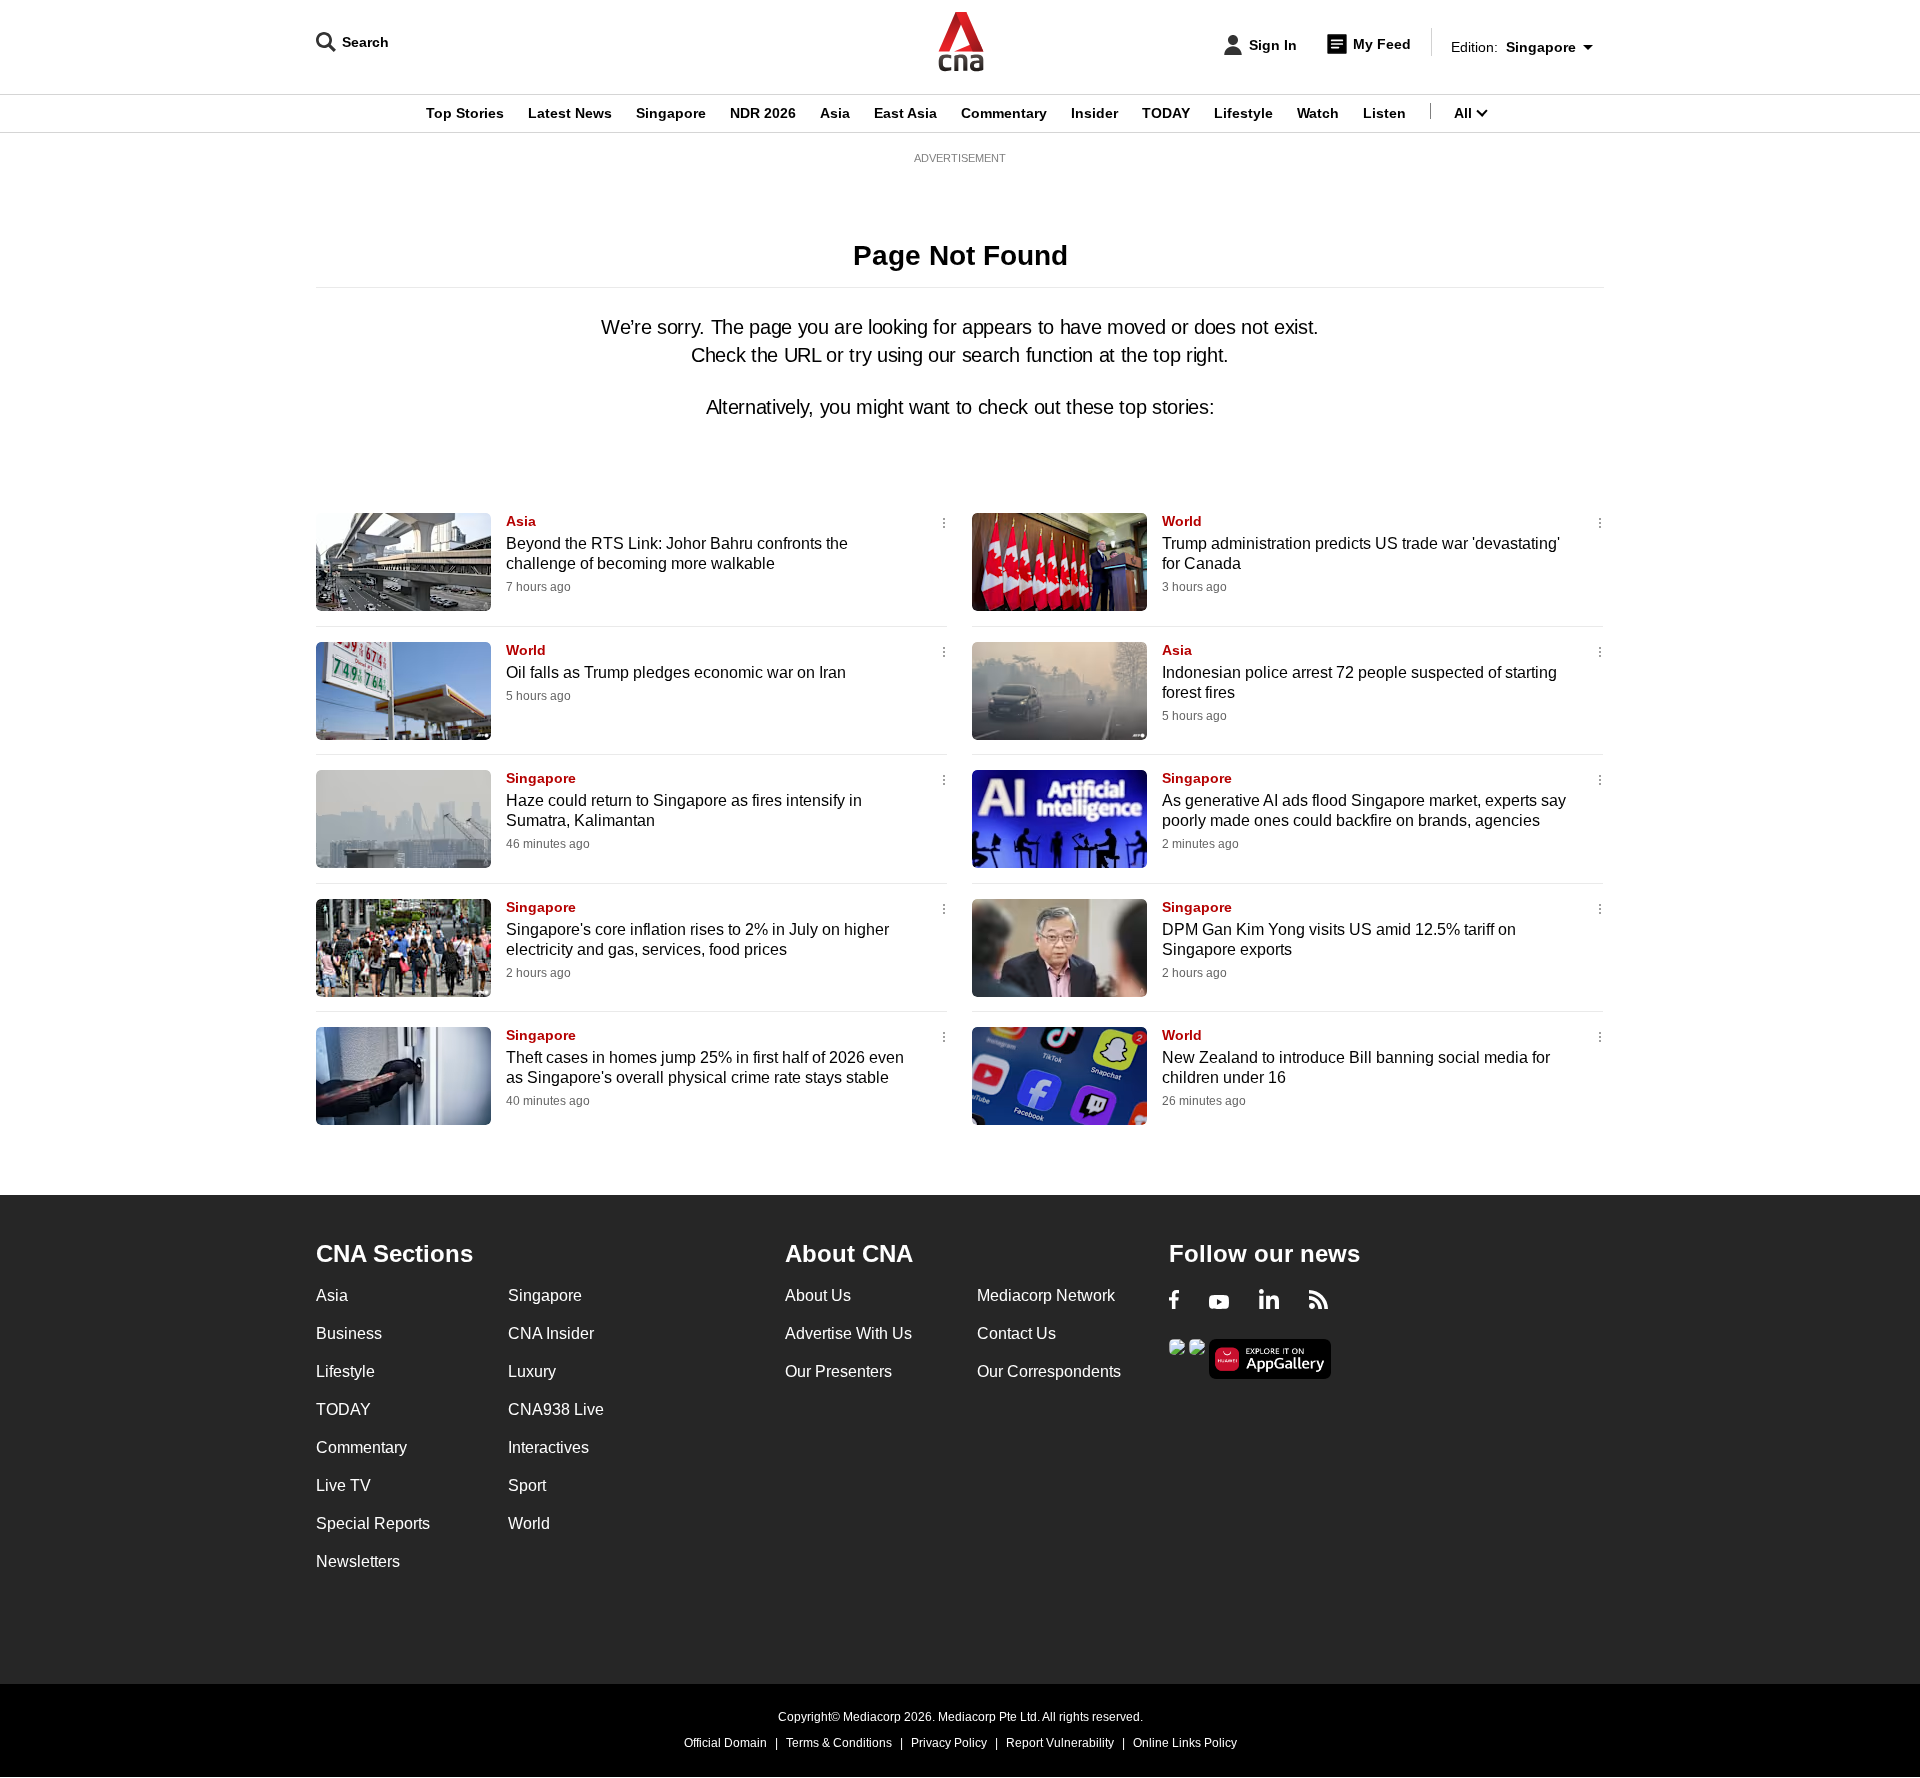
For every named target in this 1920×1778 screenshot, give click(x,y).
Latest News (570, 113)
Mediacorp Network (1046, 1295)
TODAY (1166, 113)
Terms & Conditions (839, 1743)
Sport (527, 1485)
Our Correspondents (1049, 1371)
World (1182, 521)
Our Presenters (838, 1371)
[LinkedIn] (1269, 1302)
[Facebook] (1174, 1302)
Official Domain (725, 1743)
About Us (818, 1295)
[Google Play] (1177, 1357)
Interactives (548, 1447)
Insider (1094, 113)
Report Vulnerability (1060, 1743)
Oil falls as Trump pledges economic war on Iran (676, 672)
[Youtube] (1219, 1302)
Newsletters (358, 1561)
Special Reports (373, 1523)
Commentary (1004, 113)
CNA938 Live (556, 1409)
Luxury (532, 1371)
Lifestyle (1243, 113)
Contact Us (1016, 1333)
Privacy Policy (949, 1743)
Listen (1384, 113)
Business (349, 1333)
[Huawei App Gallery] (1270, 1359)
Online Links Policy (1185, 1743)
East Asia (905, 113)
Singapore (671, 113)
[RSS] (1318, 1302)
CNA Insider (551, 1333)
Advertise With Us (848, 1333)
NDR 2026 (763, 113)
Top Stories (465, 113)
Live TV (343, 1485)
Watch (1318, 113)
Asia (835, 113)
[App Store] (1197, 1357)
